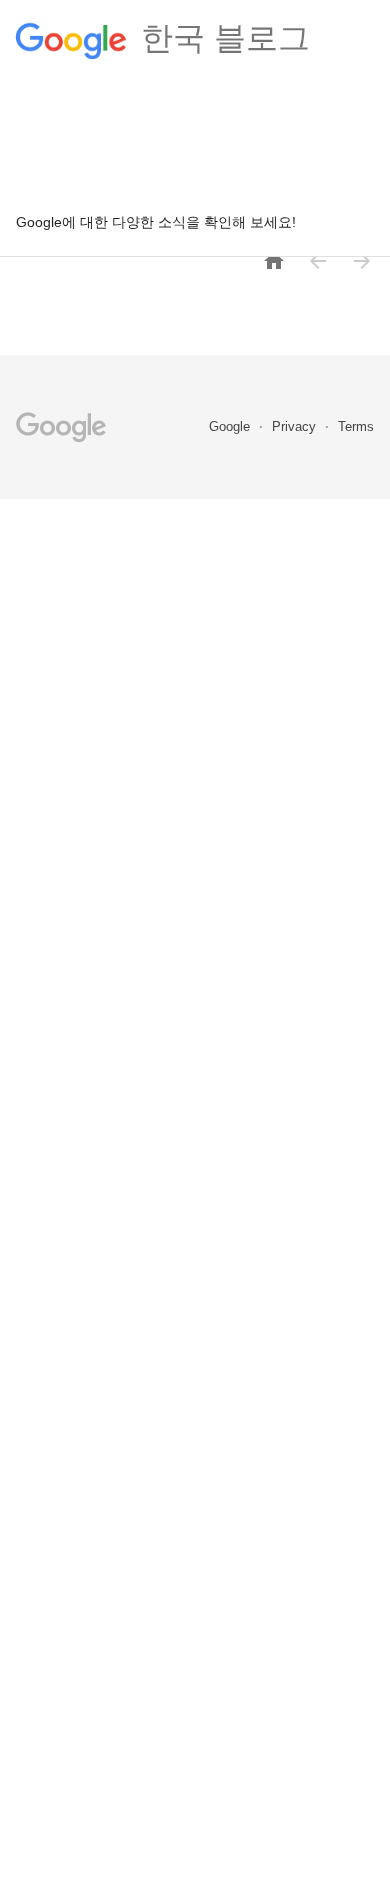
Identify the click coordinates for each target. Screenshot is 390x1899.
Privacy (296, 426)
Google (231, 426)
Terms (356, 426)
